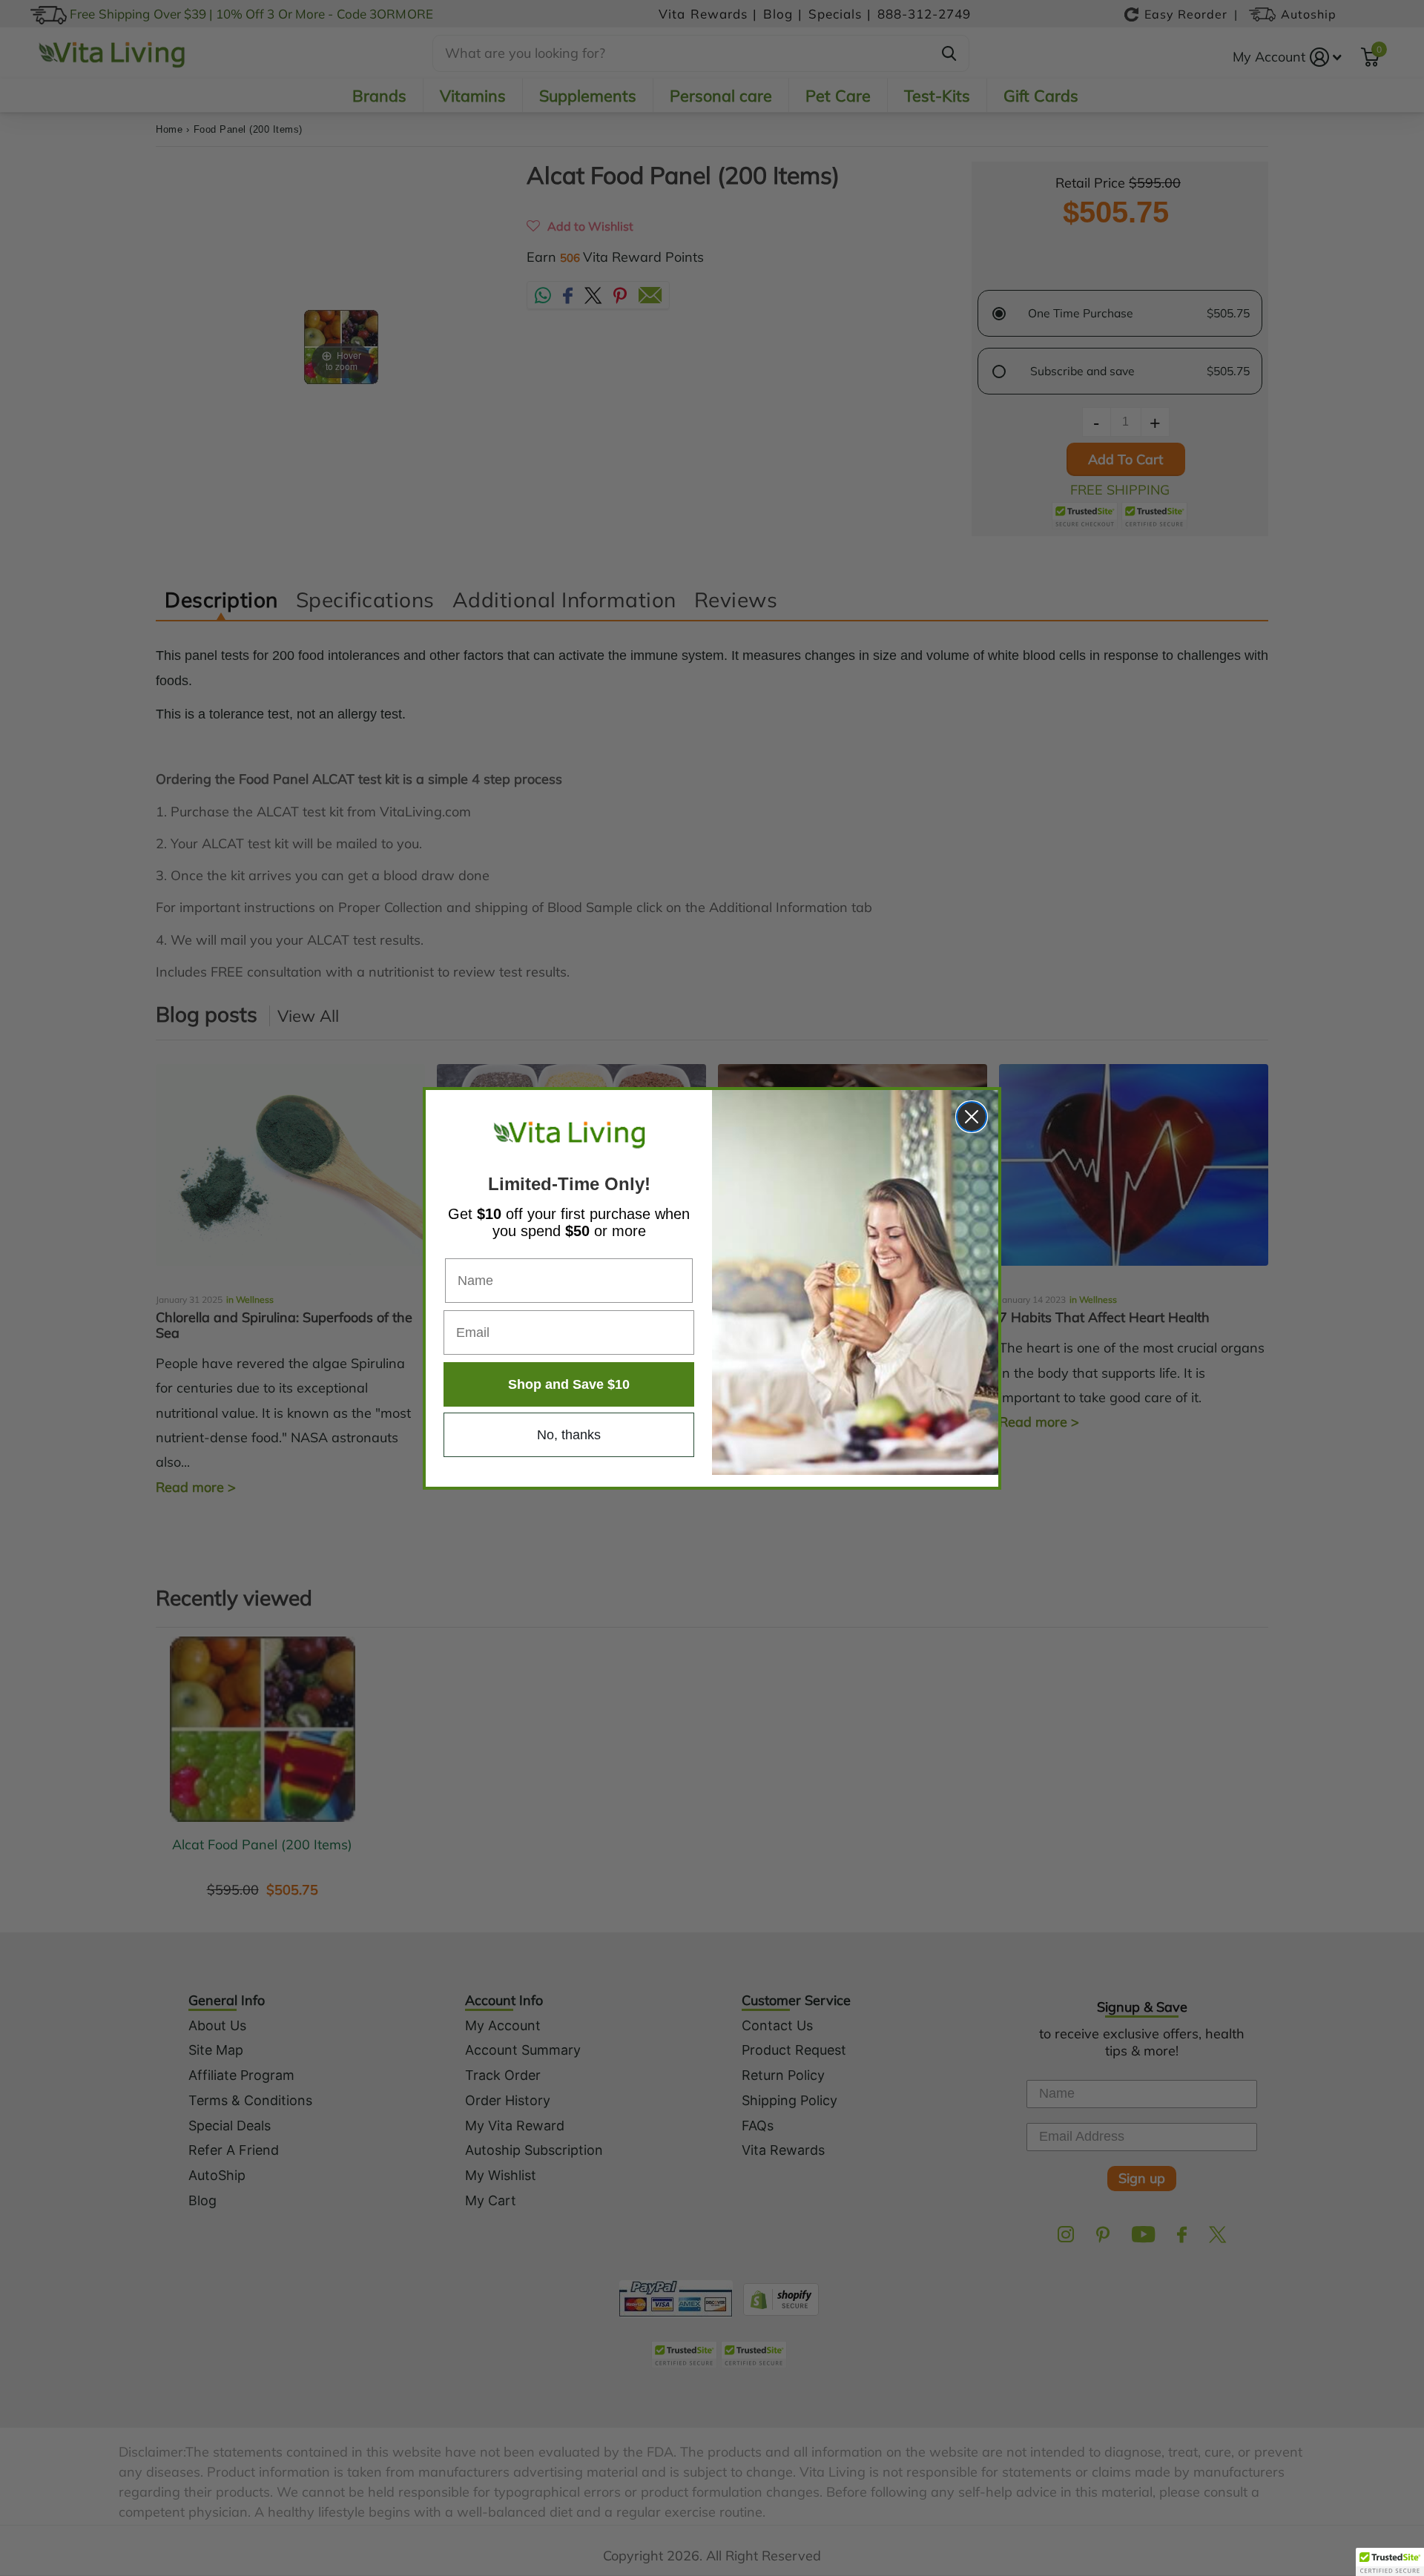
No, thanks (569, 1435)
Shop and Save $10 (569, 1384)
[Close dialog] (972, 1117)
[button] (1390, 2562)
